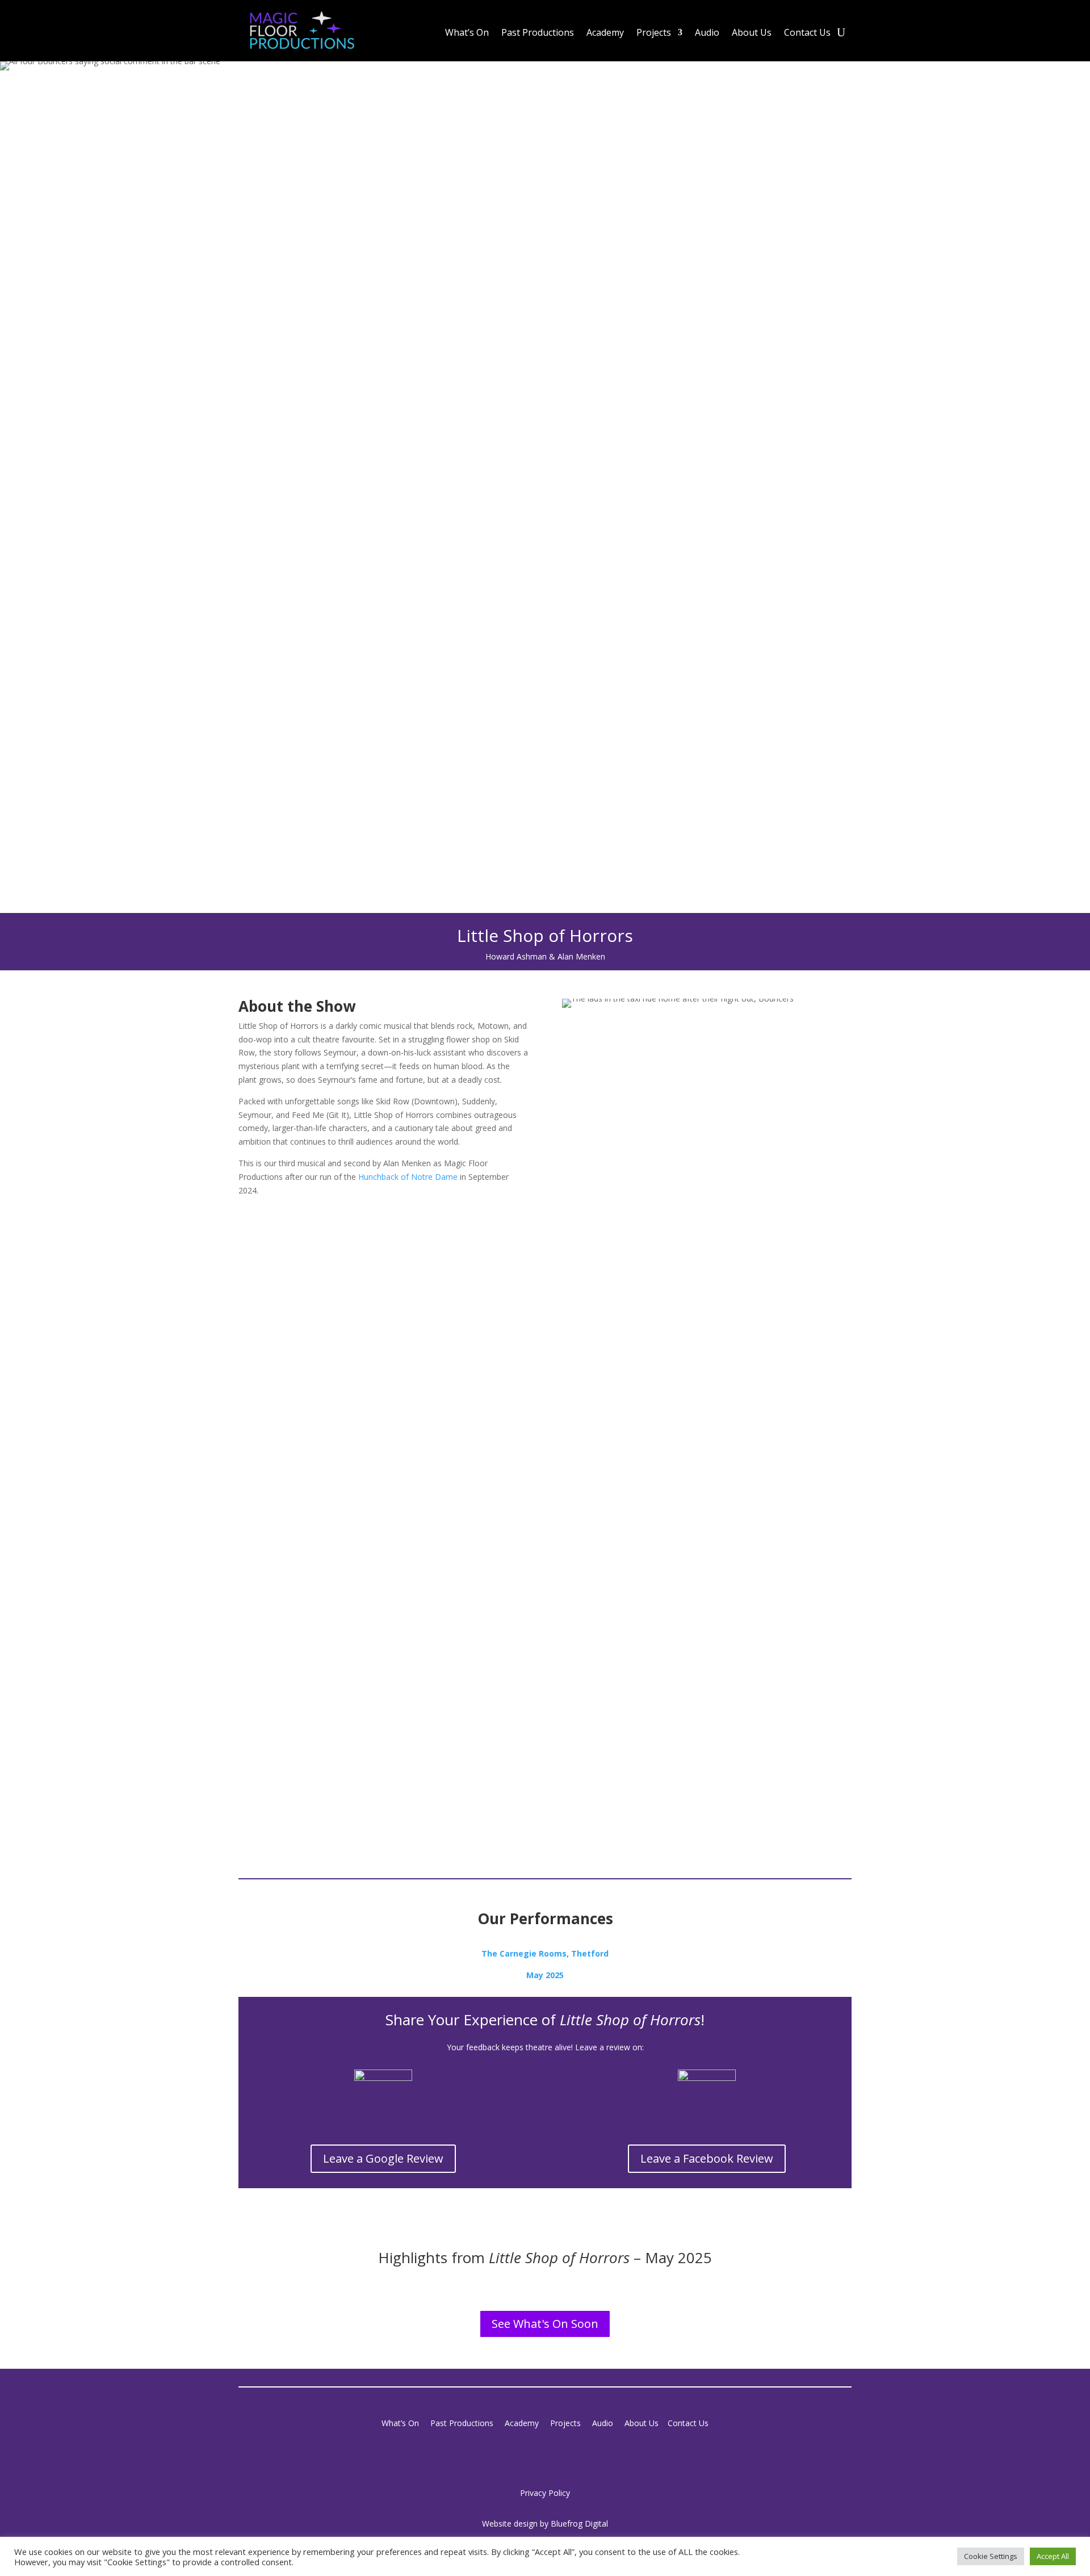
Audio (707, 33)
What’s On (467, 33)
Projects (654, 33)
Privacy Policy (545, 2493)
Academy (605, 33)
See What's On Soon (545, 2324)
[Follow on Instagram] (556, 2456)
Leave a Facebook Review (707, 2158)
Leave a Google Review (383, 2158)
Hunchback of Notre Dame (408, 1177)
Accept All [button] (1053, 2556)
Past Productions (538, 33)
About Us (752, 33)
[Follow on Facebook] (534, 2456)
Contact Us (807, 33)
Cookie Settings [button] (991, 2556)
